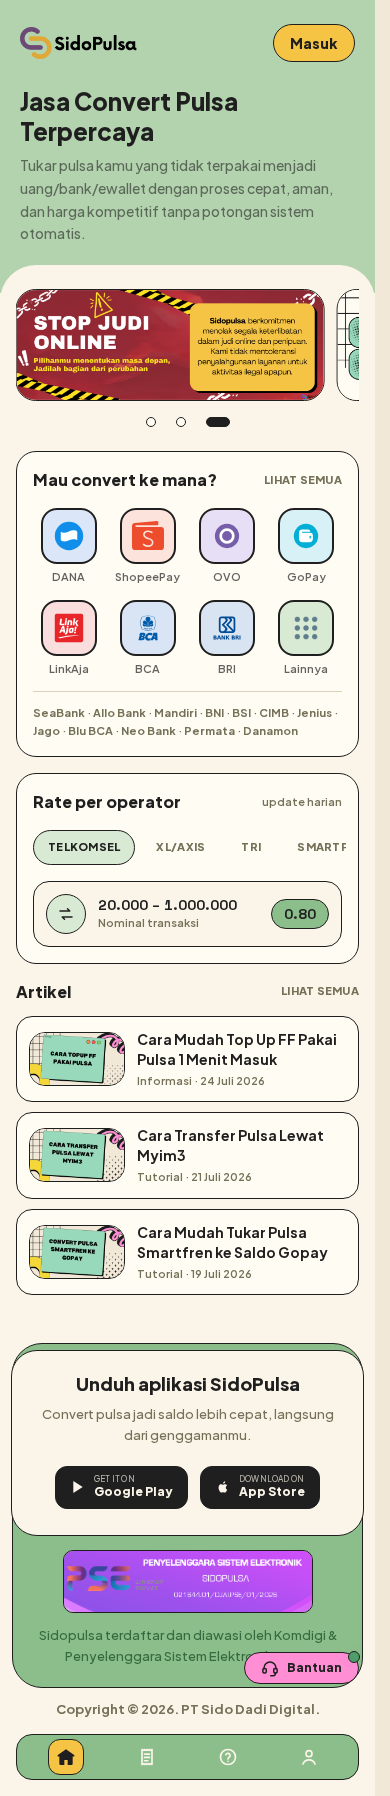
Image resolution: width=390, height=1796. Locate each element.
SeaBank (59, 712)
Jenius (314, 712)
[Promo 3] (218, 422)
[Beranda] (66, 1757)
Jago (46, 730)
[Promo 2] (181, 422)
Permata (209, 730)
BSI (241, 712)
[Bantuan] (228, 1757)
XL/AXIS (180, 846)
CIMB (274, 712)
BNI (214, 712)
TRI (251, 846)
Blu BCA (90, 730)
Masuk (314, 43)
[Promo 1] (151, 422)
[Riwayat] (147, 1757)
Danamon (270, 730)
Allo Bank (119, 712)
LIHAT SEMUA (303, 479)
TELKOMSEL (84, 846)
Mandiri (175, 712)
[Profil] (309, 1757)
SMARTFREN (334, 846)
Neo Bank (148, 730)
